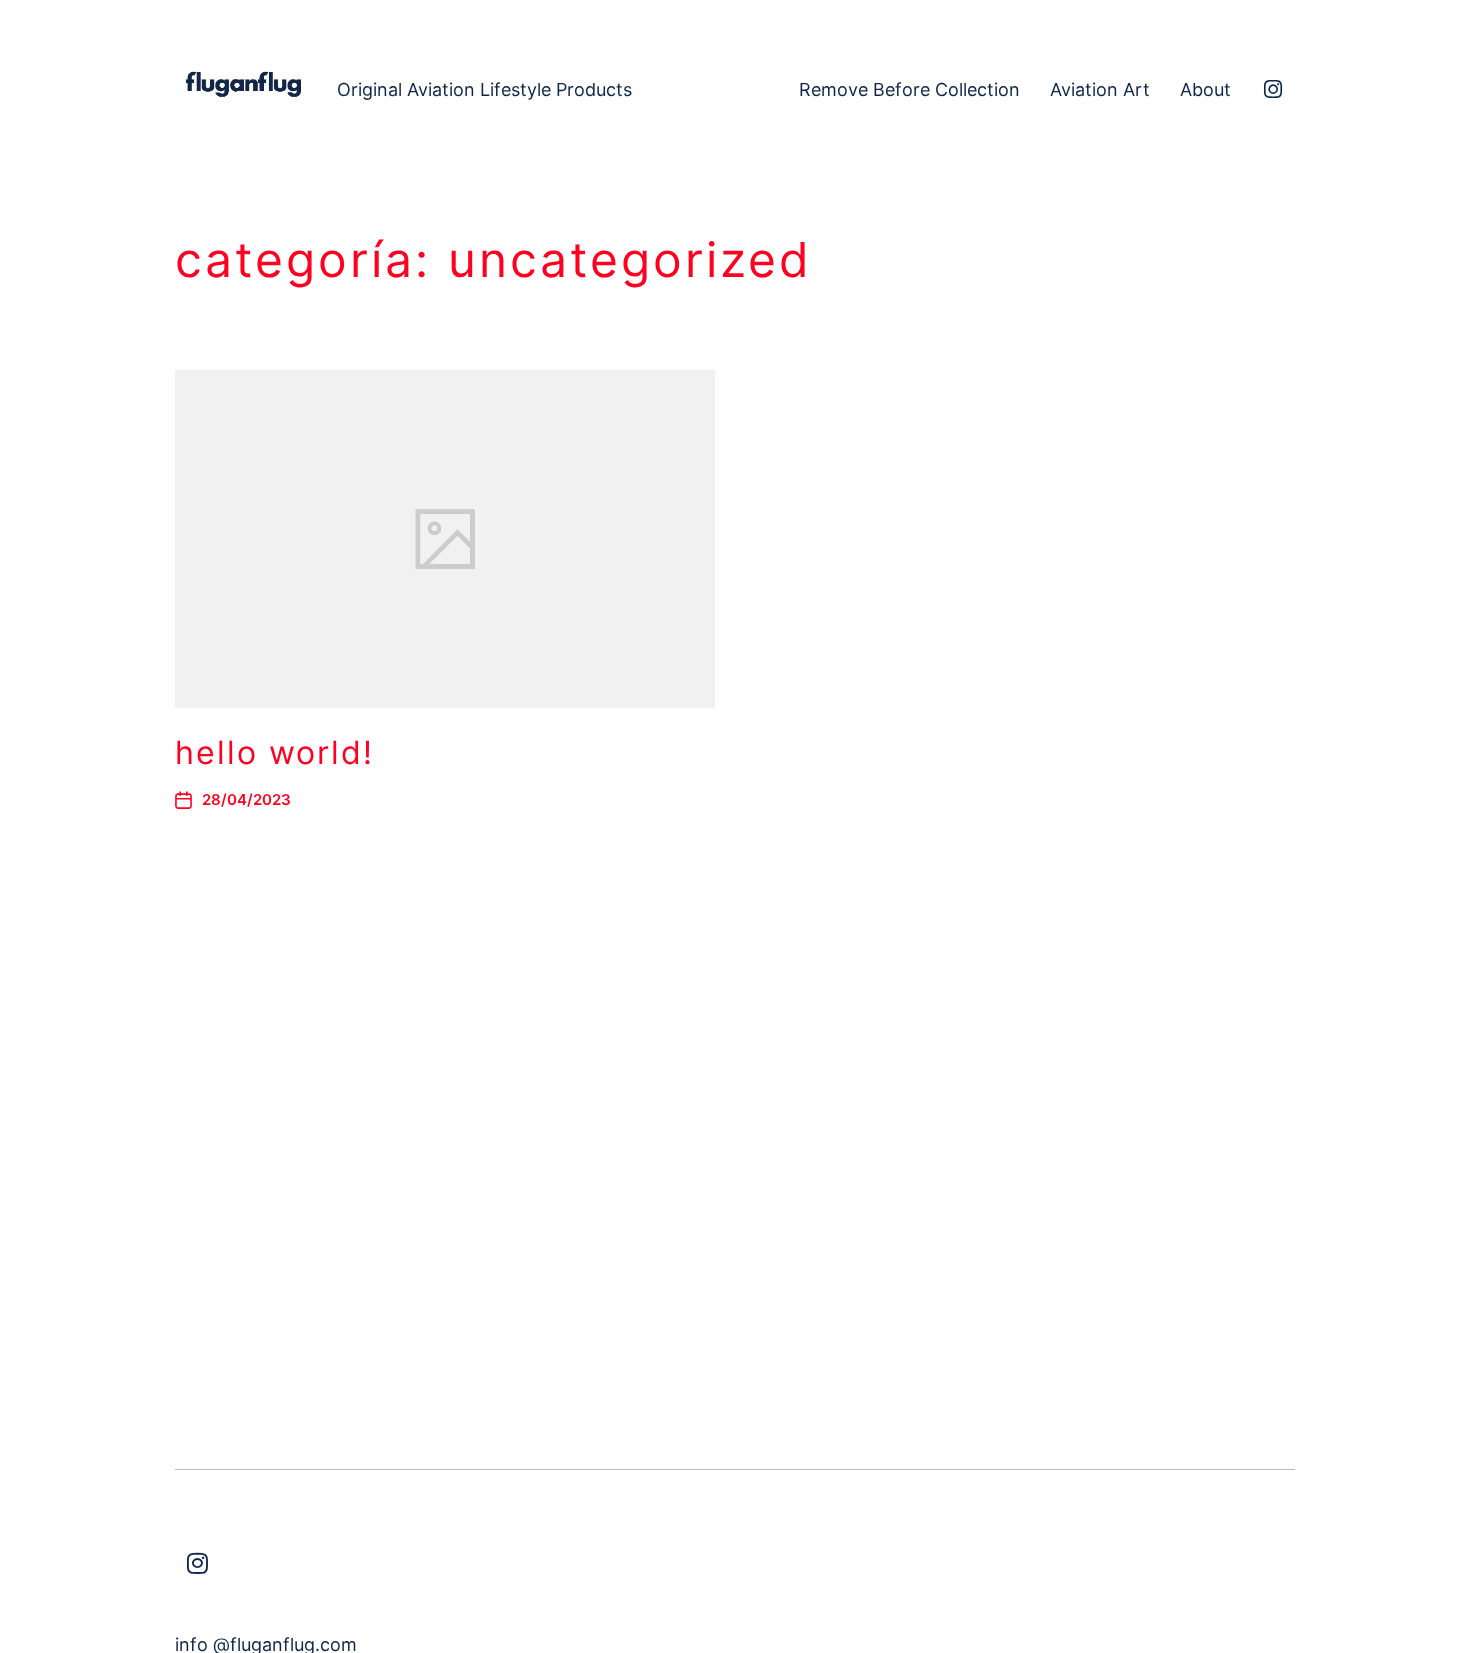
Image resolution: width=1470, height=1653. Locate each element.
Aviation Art (1100, 90)
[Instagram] (1273, 90)
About (1205, 90)
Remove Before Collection (909, 90)
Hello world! (274, 752)
